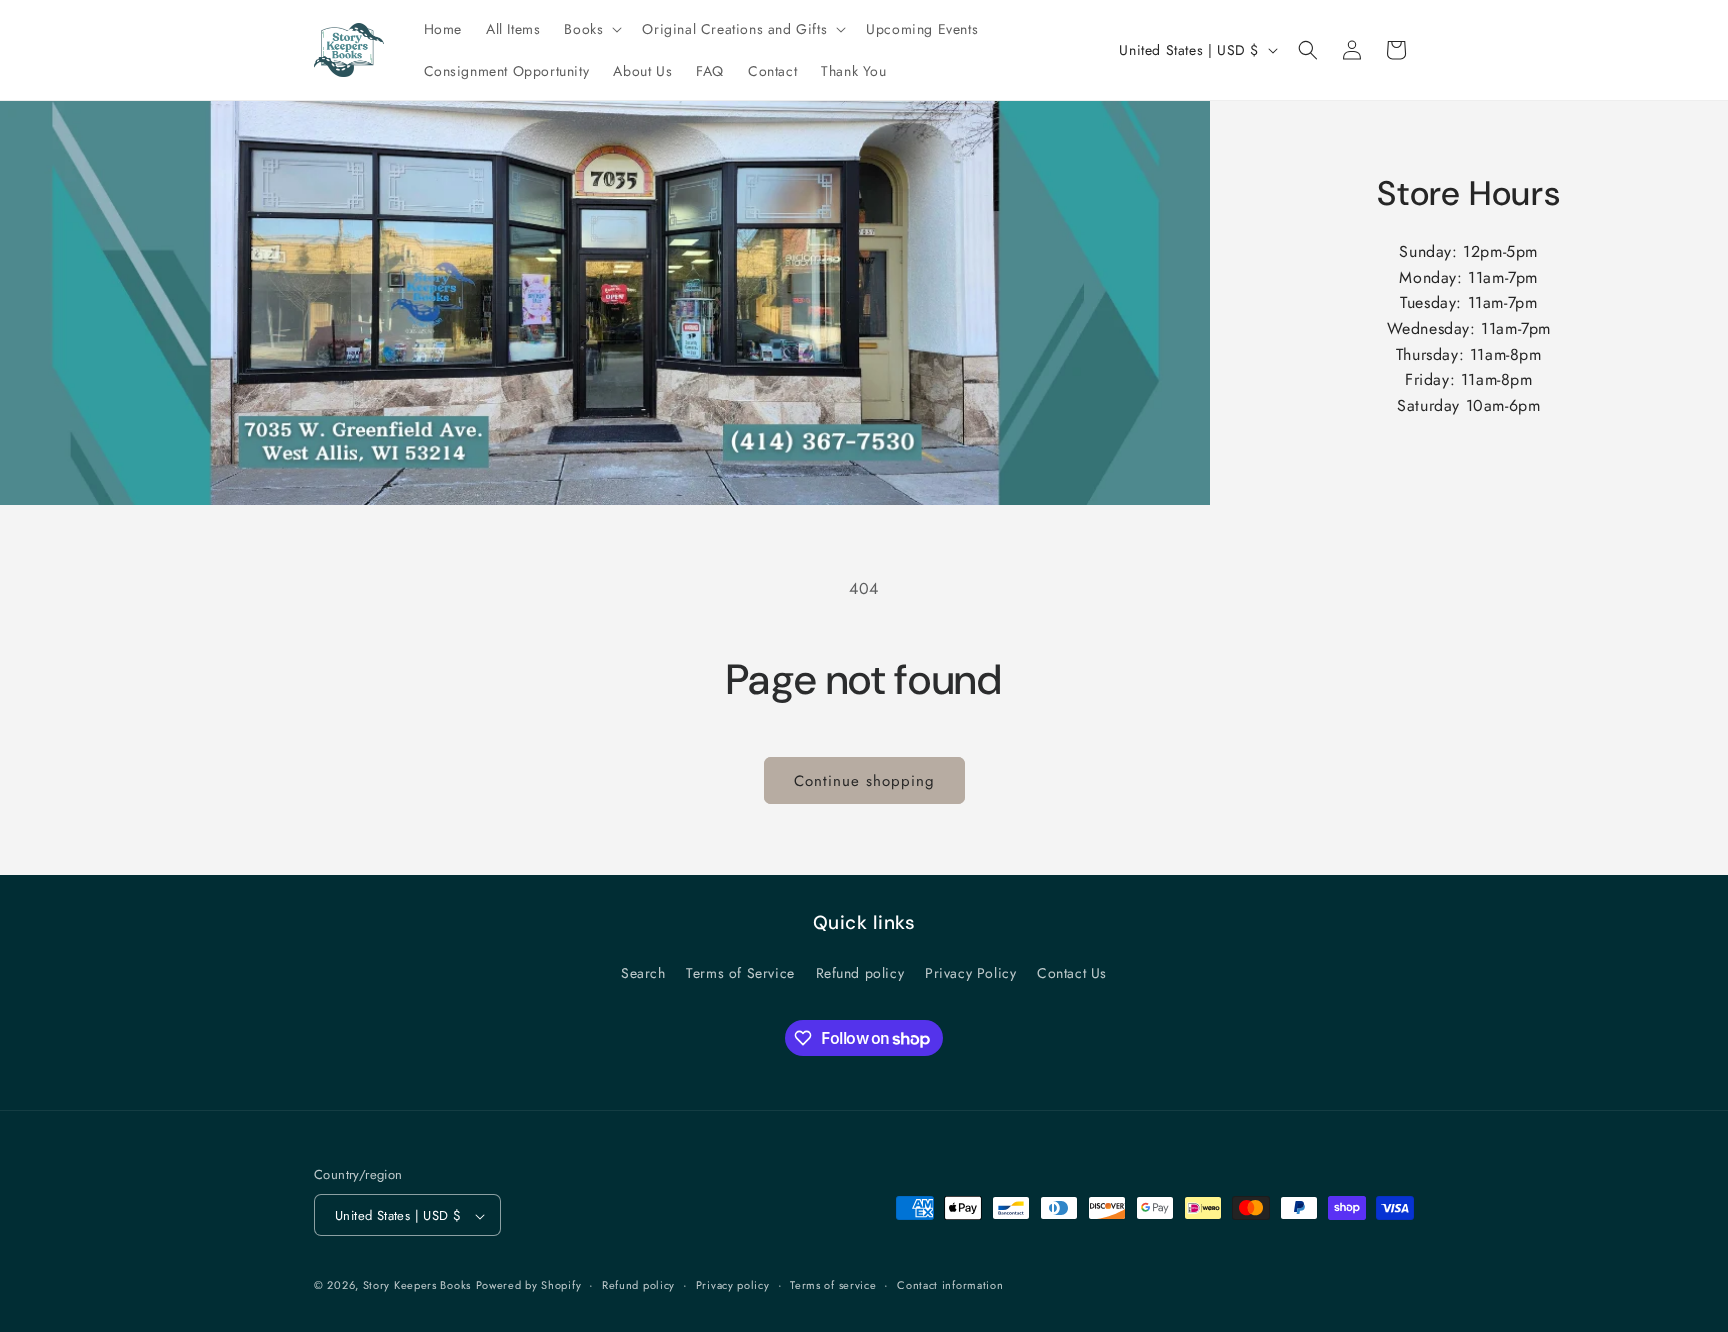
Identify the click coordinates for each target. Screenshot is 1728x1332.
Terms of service (833, 1285)
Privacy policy (733, 1285)
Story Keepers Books (417, 1286)
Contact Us (1072, 972)
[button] (591, 29)
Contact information (950, 1285)
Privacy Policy (970, 972)
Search (643, 972)
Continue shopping (864, 781)
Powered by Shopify (529, 1286)
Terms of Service (740, 972)
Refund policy (860, 972)
